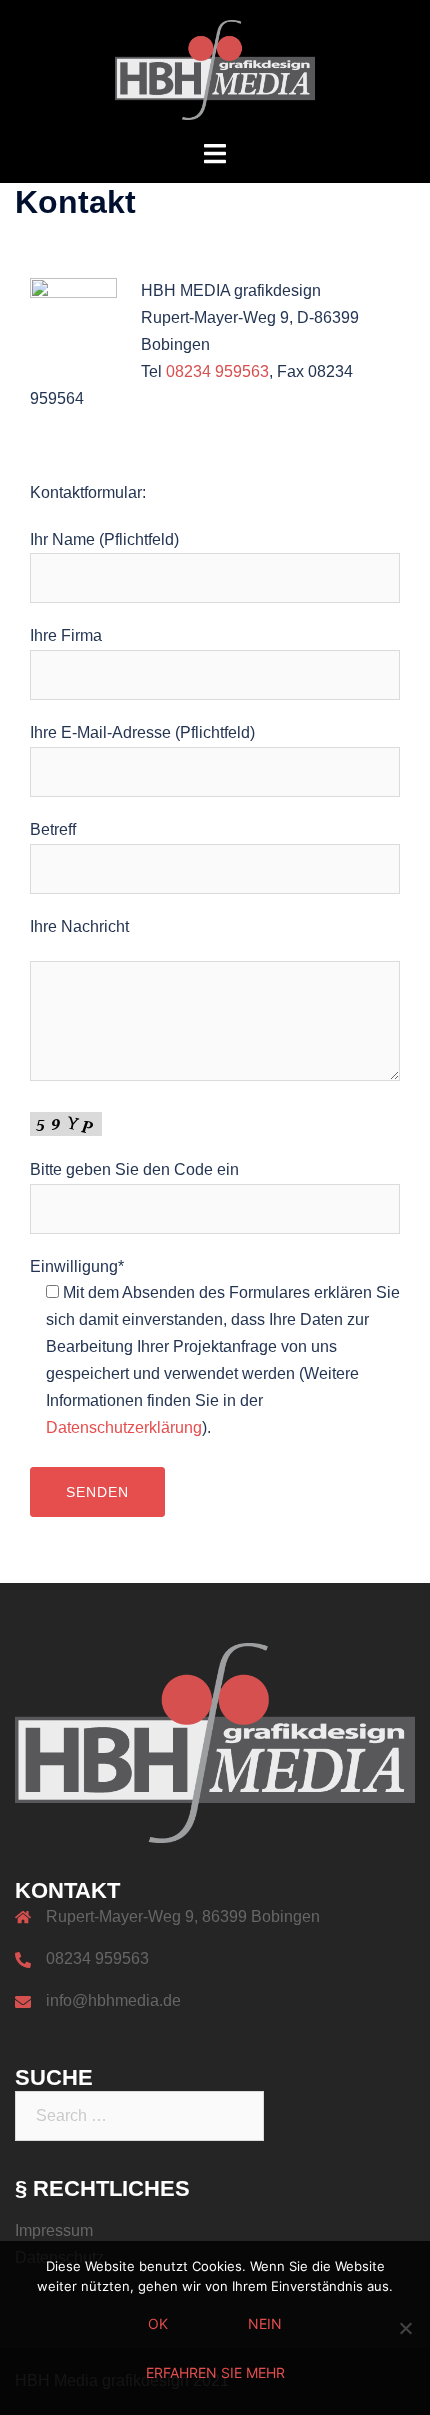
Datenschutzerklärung (124, 1427)
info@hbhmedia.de (113, 2000)
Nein (265, 2323)
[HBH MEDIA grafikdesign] (214, 68)
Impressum (54, 2230)
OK (158, 2323)
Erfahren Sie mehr (215, 2372)
